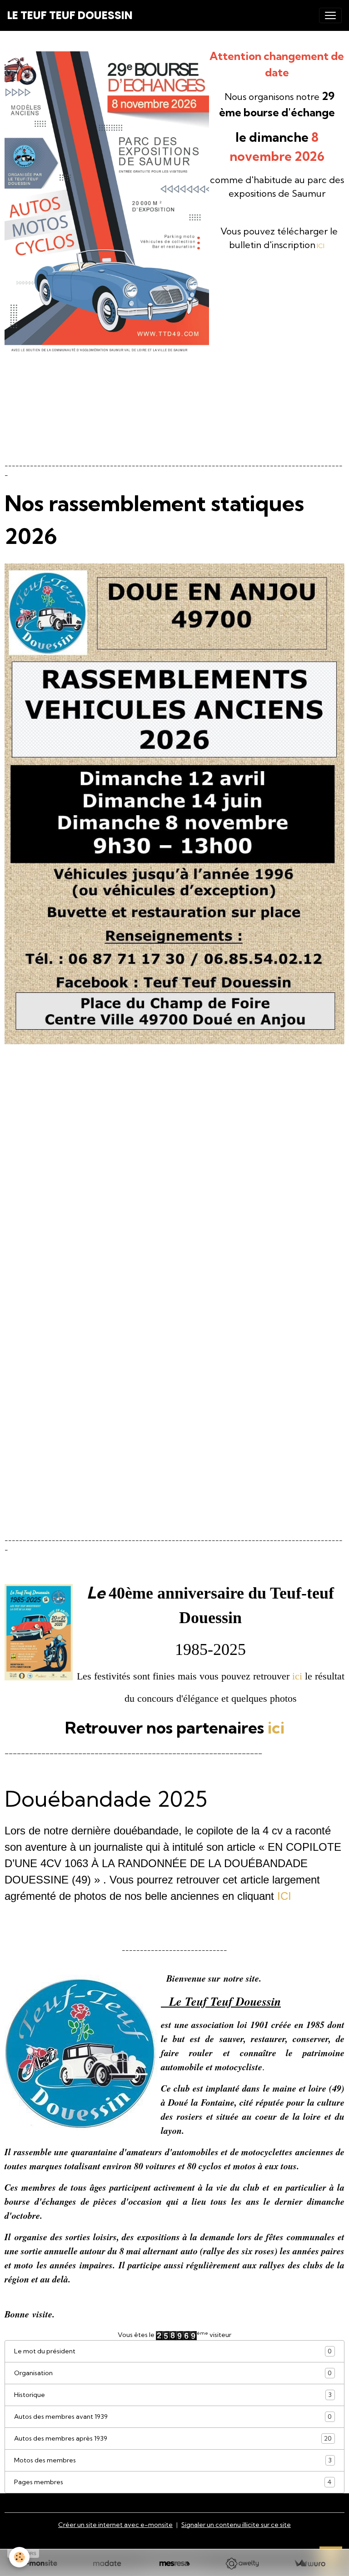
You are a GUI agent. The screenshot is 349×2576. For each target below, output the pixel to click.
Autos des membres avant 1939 (173, 2417)
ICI (321, 246)
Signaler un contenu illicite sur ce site (236, 2525)
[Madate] (107, 2564)
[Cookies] (19, 2557)
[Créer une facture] (310, 2564)
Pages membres (173, 2482)
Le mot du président (173, 2351)
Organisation (173, 2373)
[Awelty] (242, 2564)
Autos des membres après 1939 (173, 2439)
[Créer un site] (39, 2564)
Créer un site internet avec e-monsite (115, 2525)
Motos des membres (173, 2460)
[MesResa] (175, 2564)
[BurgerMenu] (330, 15)
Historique (173, 2395)
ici (297, 1676)
